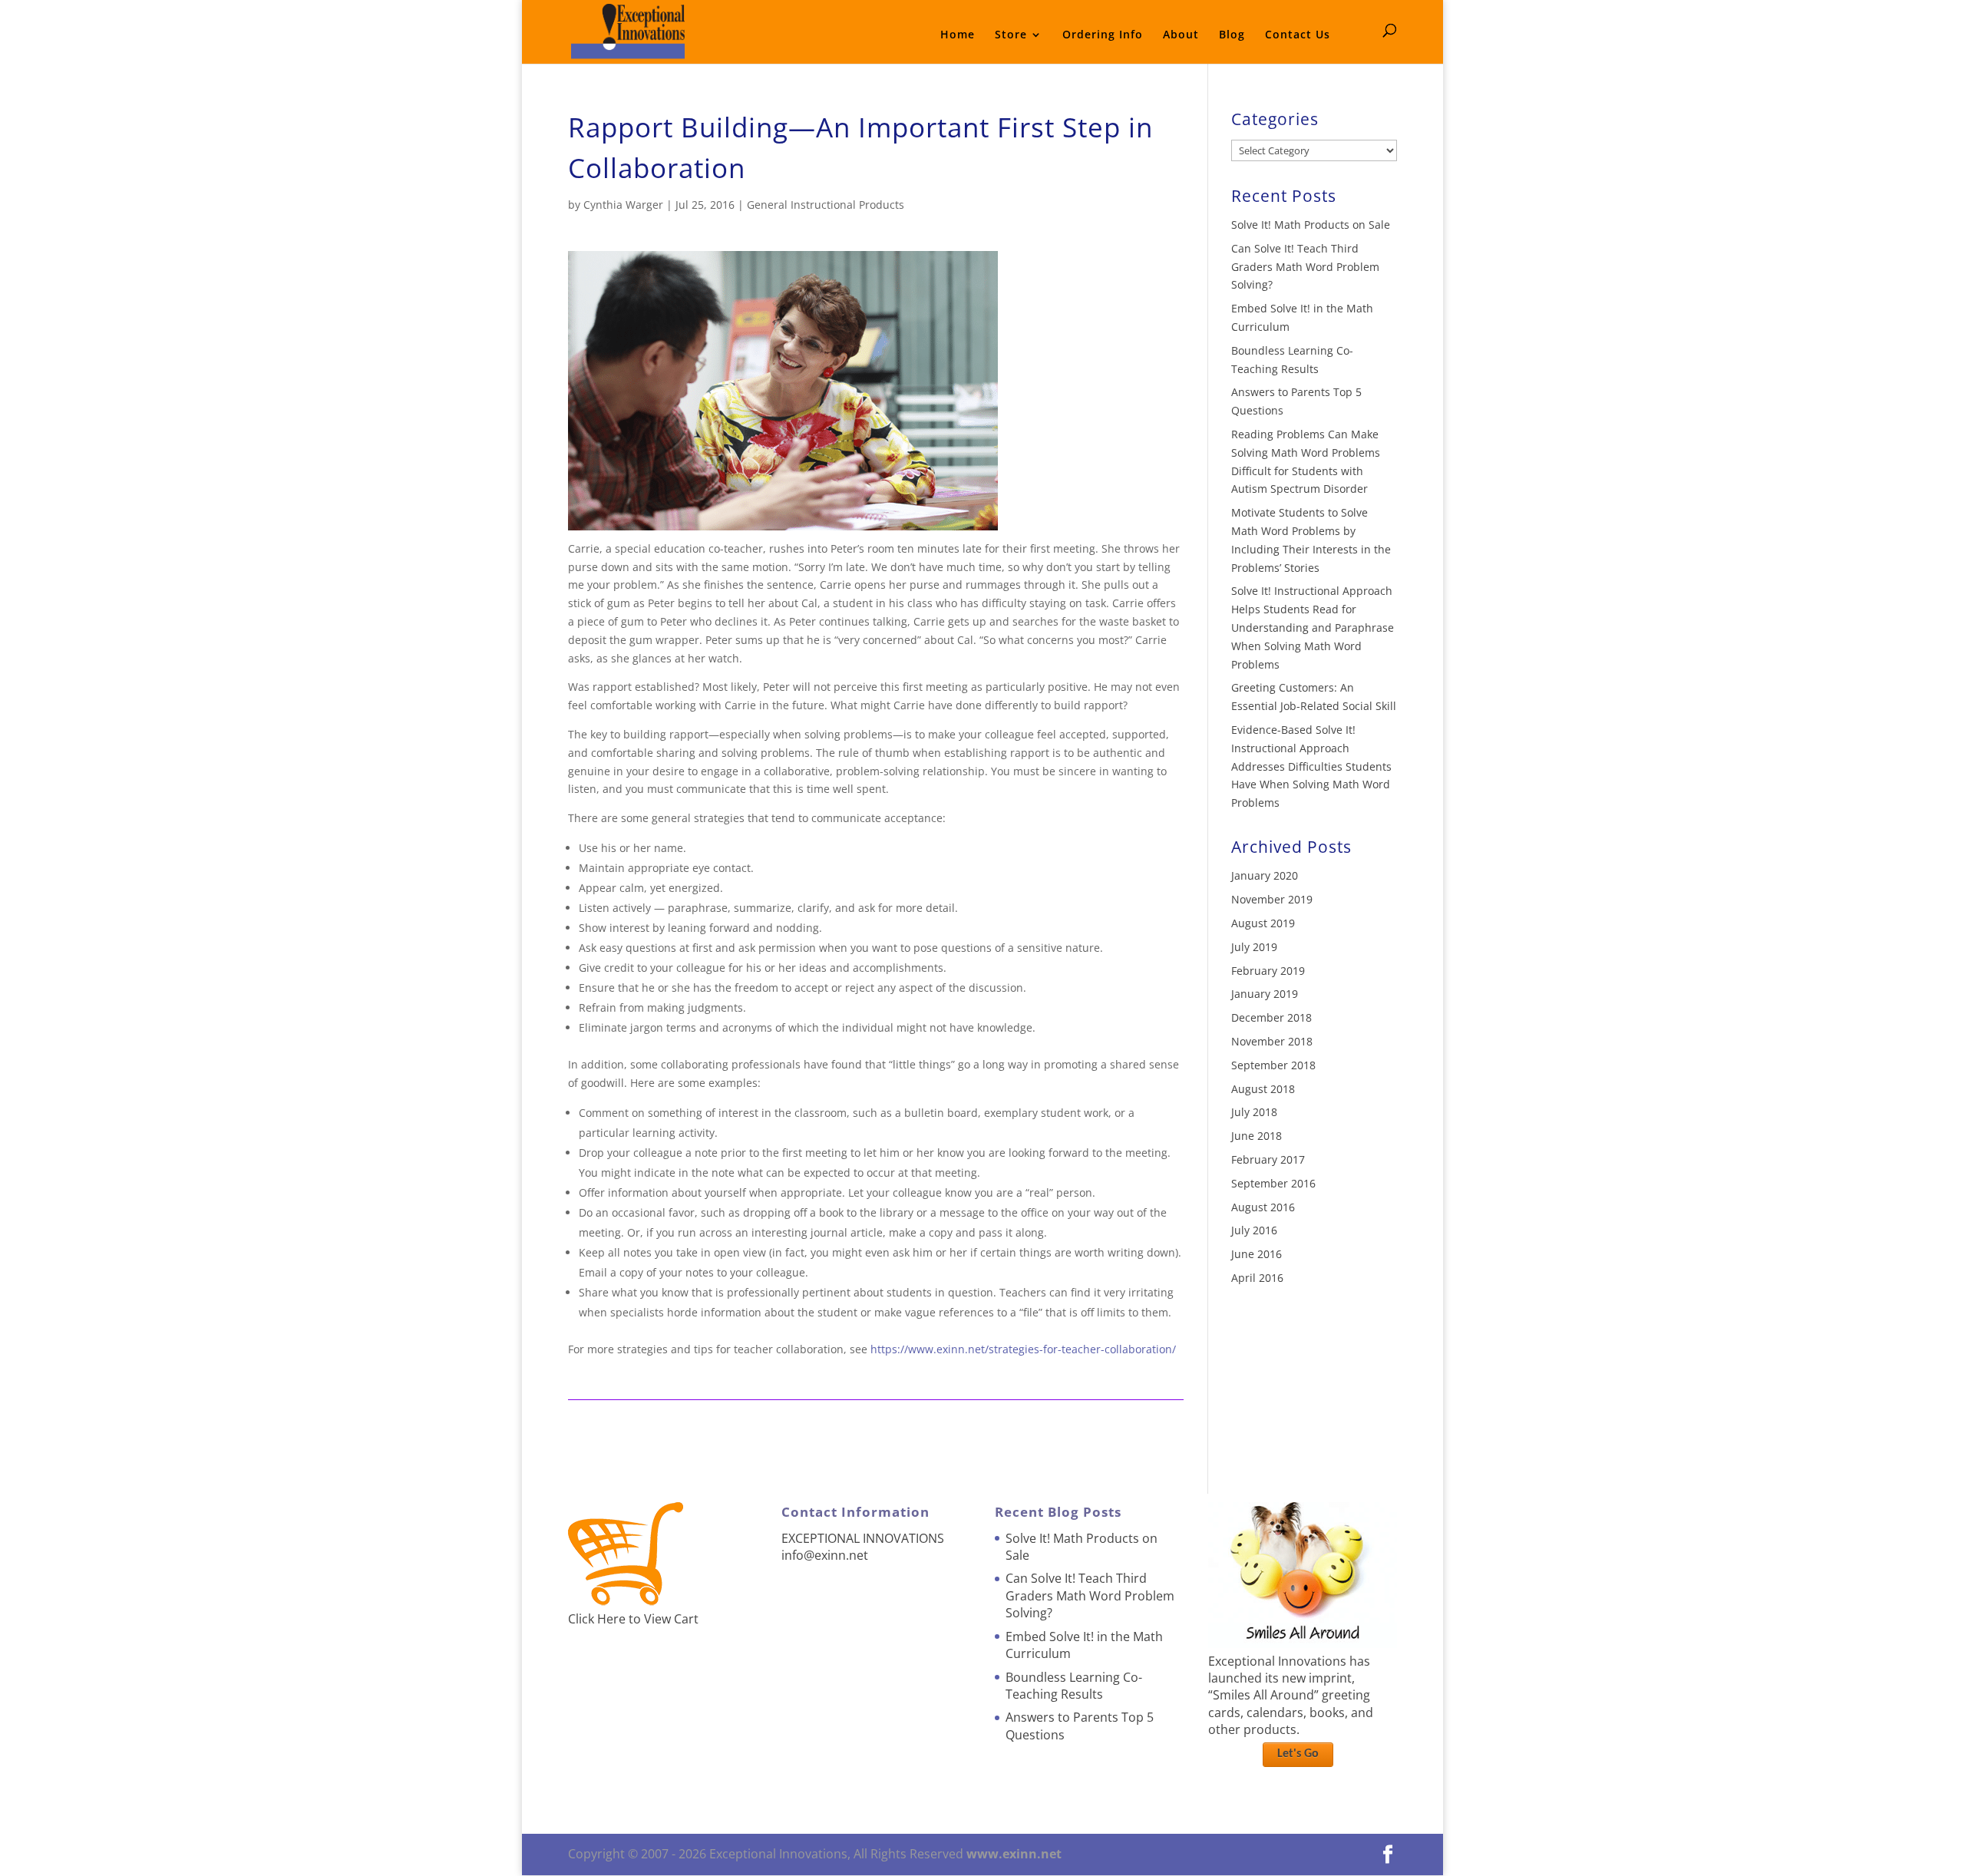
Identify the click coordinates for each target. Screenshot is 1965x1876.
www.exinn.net (1014, 1854)
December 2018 (1271, 1017)
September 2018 (1273, 1065)
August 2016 (1263, 1207)
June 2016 (1257, 1254)
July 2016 (1254, 1230)
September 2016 (1273, 1183)
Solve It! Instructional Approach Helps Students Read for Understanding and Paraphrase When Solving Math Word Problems (1313, 627)
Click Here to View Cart (633, 1619)
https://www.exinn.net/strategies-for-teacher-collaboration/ (1023, 1349)
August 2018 (1263, 1089)
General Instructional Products (826, 205)
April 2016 (1257, 1278)
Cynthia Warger (623, 205)
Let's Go (1298, 1754)
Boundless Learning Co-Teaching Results (1074, 1686)
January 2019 (1265, 994)
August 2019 (1263, 923)
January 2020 (1265, 875)
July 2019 (1254, 947)
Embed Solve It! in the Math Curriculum (1084, 1645)
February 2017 (1268, 1159)
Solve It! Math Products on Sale (1311, 225)
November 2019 (1272, 899)
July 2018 (1254, 1112)
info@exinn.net (825, 1555)
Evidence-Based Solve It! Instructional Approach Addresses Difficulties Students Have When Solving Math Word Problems (1311, 766)
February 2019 (1268, 971)
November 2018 (1272, 1041)
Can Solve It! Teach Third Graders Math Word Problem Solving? (1305, 267)
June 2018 (1257, 1136)
